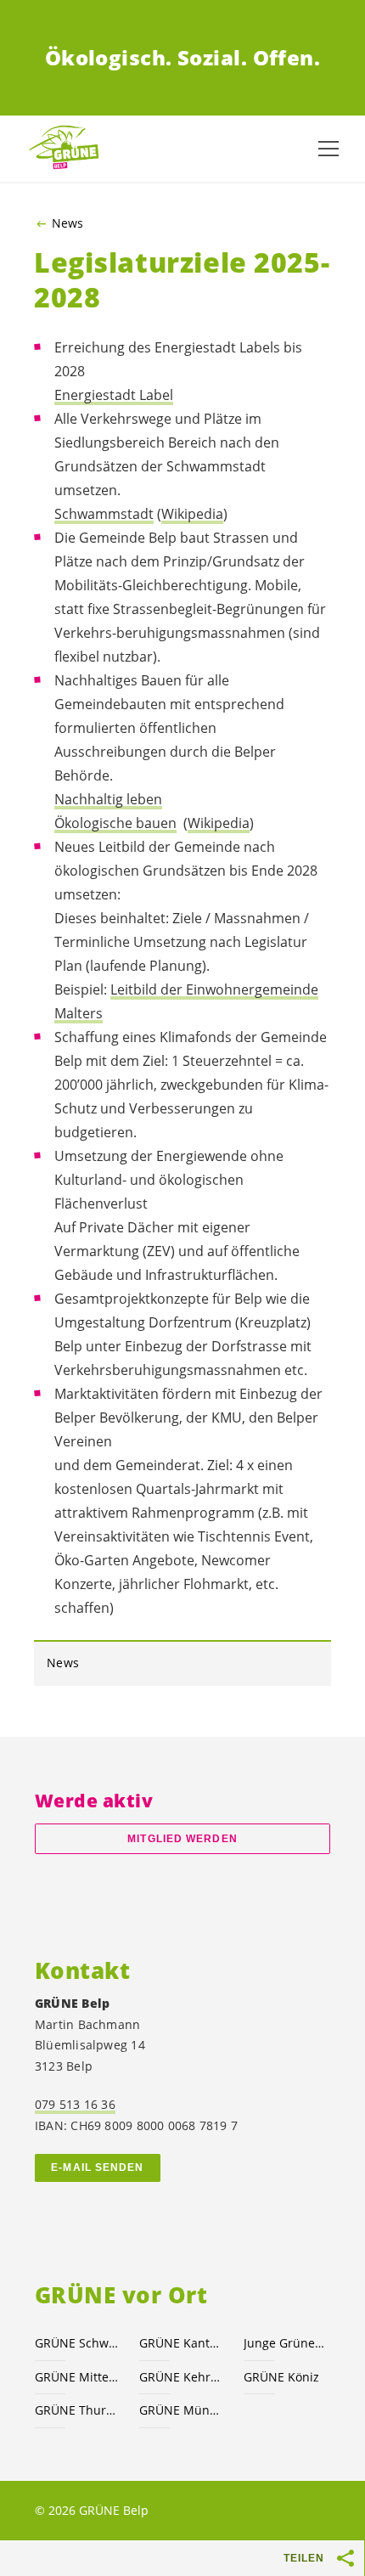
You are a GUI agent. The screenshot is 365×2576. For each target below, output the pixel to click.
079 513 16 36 (75, 2104)
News (67, 223)
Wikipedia (192, 514)
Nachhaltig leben (108, 799)
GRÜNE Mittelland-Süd (77, 2377)
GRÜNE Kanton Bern (181, 2343)
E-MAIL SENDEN (97, 2167)
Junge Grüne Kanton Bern (286, 2343)
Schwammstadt (104, 514)
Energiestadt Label (114, 395)
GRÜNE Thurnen (77, 2410)
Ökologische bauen (115, 823)
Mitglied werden (182, 1839)
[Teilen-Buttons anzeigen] (346, 2558)
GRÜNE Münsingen (181, 2410)
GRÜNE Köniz (281, 2377)
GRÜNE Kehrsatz (181, 2377)
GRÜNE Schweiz (77, 2343)
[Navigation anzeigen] (328, 149)
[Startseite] (68, 148)
